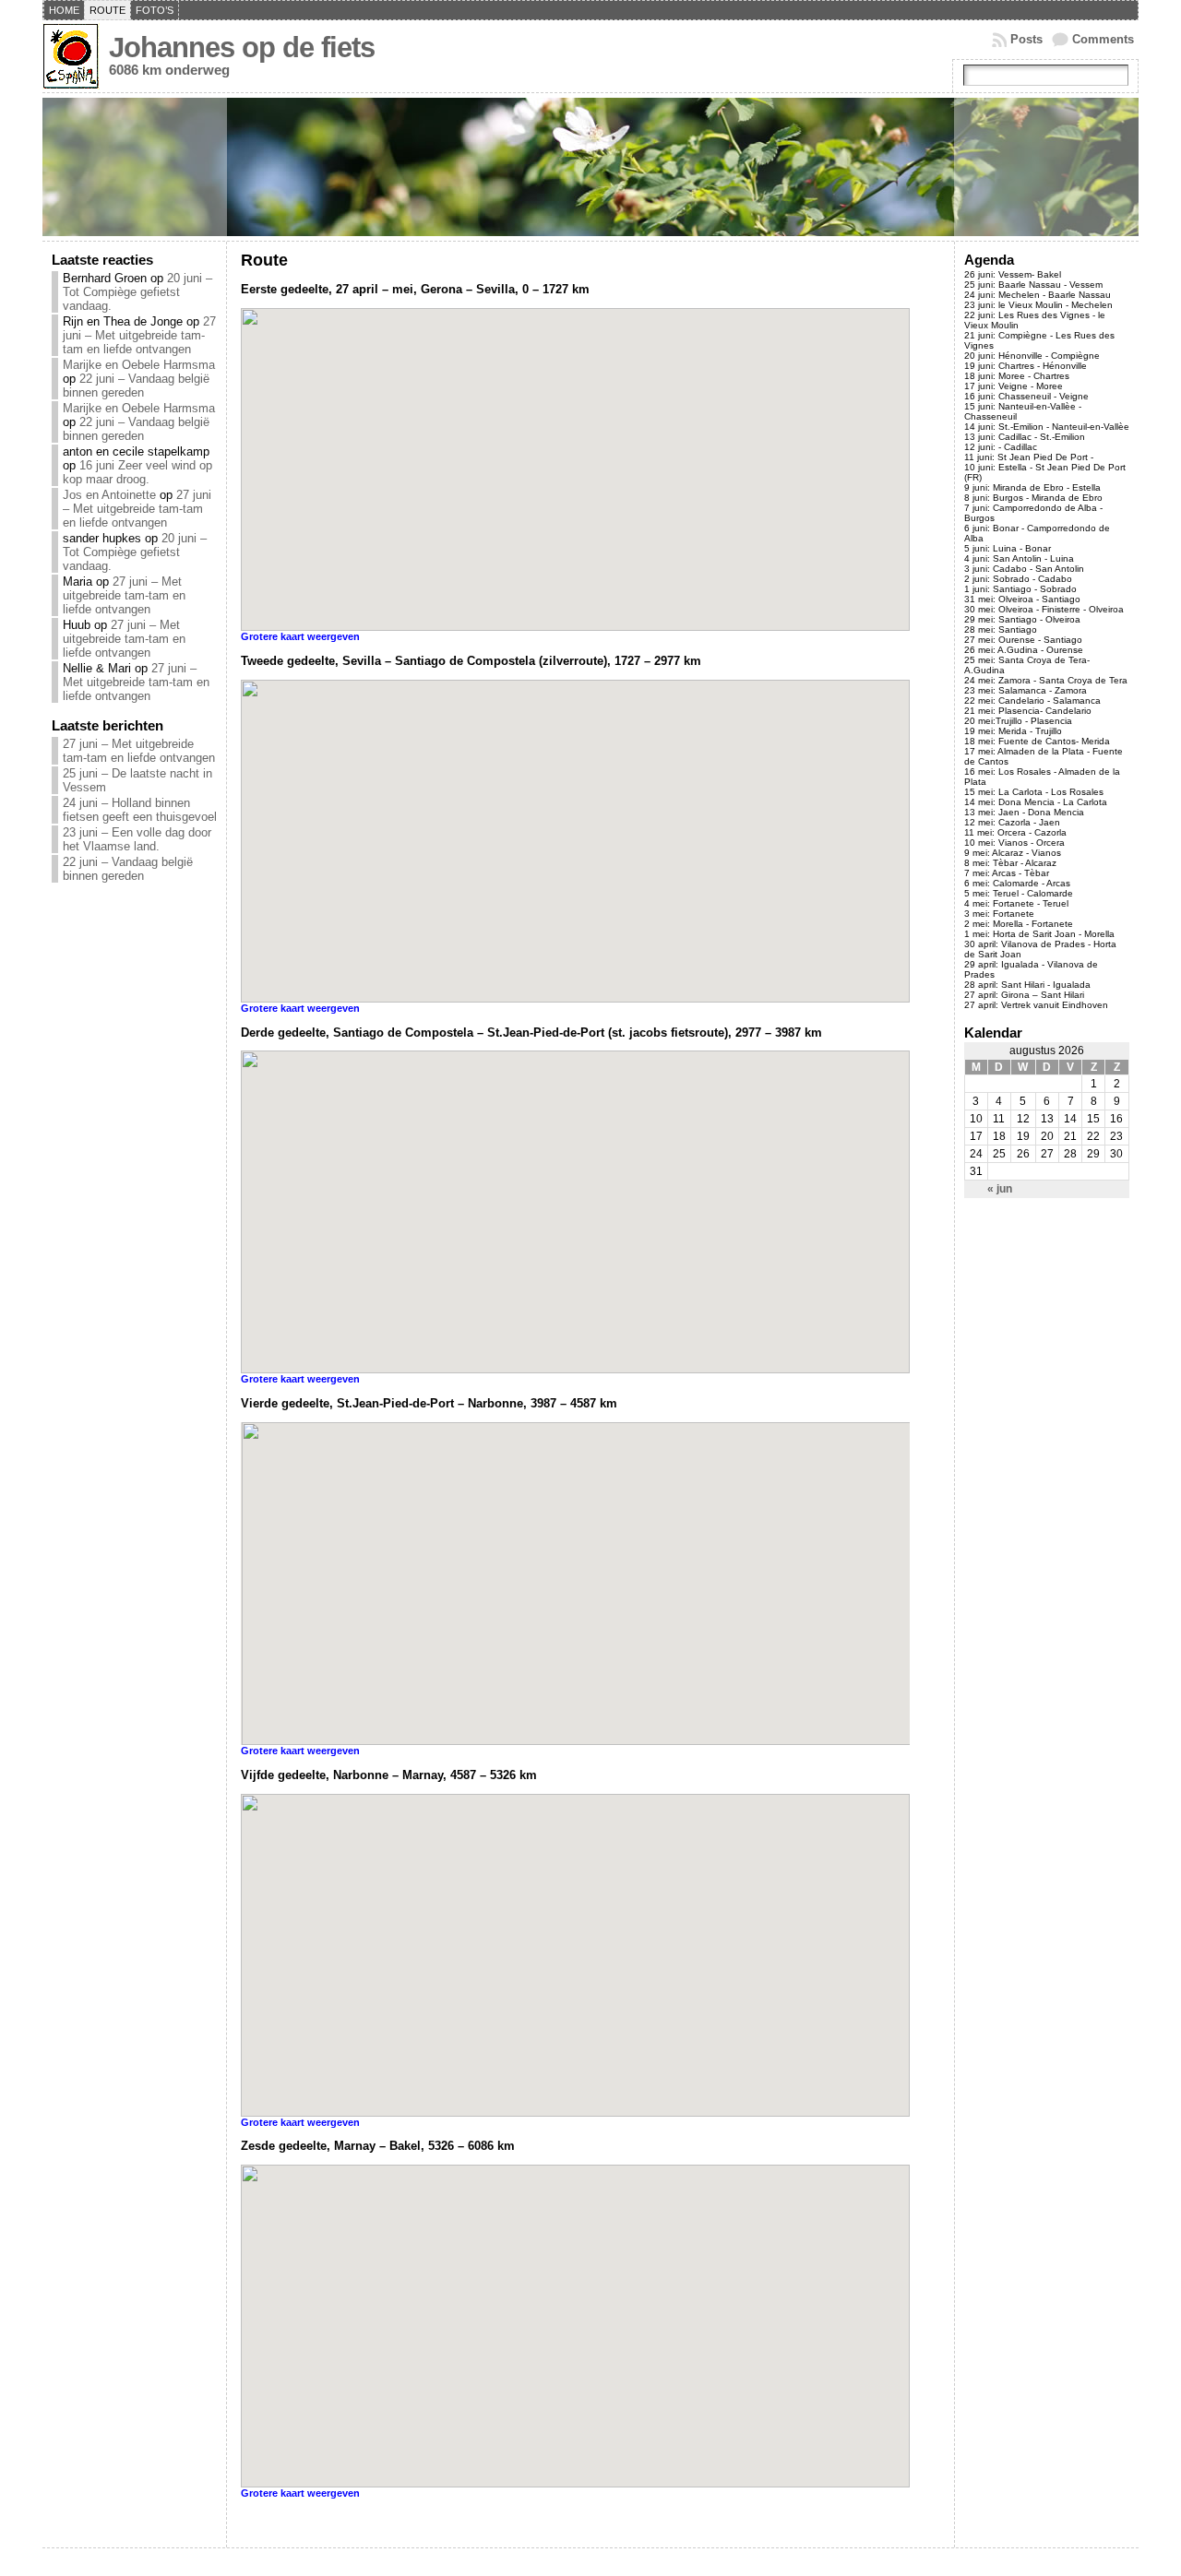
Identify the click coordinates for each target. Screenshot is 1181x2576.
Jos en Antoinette (109, 495)
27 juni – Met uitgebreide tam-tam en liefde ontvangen (139, 335)
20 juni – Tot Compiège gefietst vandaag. (137, 292)
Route (107, 10)
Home (64, 10)
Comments (1103, 39)
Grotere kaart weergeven (300, 636)
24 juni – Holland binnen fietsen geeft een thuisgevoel (140, 810)
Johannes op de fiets (242, 47)
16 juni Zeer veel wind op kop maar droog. (137, 472)
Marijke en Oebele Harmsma (139, 365)
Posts (1026, 39)
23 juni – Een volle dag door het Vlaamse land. (137, 839)
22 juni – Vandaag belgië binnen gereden (136, 386)
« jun (1000, 1189)
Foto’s (155, 10)
